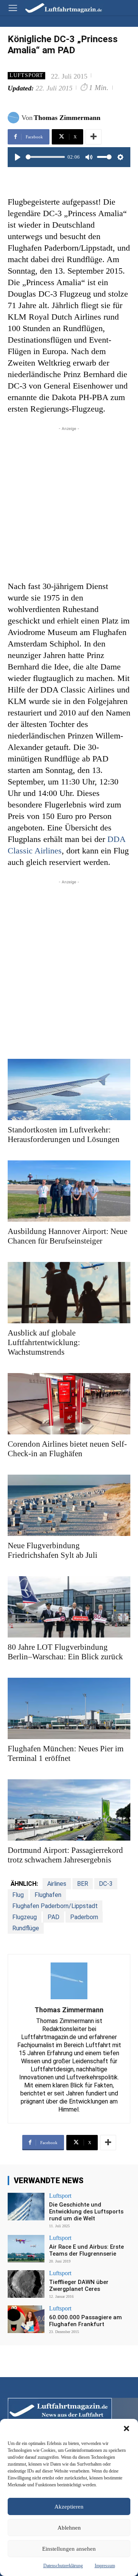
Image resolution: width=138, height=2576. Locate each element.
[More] (94, 137)
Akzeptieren (69, 2507)
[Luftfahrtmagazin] (58, 7)
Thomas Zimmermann (67, 118)
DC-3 (106, 1884)
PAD (53, 1917)
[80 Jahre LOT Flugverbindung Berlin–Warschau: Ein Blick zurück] (69, 1607)
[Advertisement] (69, 502)
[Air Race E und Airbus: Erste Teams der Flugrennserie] (26, 2249)
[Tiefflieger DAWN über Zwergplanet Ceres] (26, 2284)
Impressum (105, 2566)
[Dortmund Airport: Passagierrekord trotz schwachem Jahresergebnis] (69, 1810)
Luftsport (26, 75)
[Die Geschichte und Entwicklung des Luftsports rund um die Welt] (26, 2207)
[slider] (45, 157)
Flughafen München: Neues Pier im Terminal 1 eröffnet (66, 1753)
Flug (18, 1895)
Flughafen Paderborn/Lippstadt (55, 1906)
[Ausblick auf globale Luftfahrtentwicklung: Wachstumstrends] (69, 1293)
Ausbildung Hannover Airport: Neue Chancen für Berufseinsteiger (67, 1236)
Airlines (57, 1884)
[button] (127, 2428)
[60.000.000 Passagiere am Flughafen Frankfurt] (26, 2319)
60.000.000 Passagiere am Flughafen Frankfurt (85, 2321)
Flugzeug (25, 1917)
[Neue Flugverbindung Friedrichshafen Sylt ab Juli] (69, 1505)
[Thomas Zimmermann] (15, 118)
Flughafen (48, 1895)
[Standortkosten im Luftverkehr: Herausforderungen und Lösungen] (69, 1089)
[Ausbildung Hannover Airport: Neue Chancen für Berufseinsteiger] (69, 1191)
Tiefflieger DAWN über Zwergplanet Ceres (79, 2286)
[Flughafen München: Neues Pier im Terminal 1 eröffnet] (69, 1708)
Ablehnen (69, 2528)
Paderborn (84, 1917)
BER (83, 1884)
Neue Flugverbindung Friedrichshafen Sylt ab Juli (53, 1550)
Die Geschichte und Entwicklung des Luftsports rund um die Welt (86, 2212)
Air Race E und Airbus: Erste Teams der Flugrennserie (86, 2250)
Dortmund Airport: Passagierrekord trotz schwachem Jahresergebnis (65, 1855)
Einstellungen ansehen (69, 2549)
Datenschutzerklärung (63, 2566)
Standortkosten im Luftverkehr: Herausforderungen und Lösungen (64, 1135)
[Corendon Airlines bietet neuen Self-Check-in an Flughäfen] (69, 1404)
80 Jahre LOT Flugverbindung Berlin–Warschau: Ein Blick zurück (65, 1652)
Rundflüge (26, 1928)
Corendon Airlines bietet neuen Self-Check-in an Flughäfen (67, 1449)
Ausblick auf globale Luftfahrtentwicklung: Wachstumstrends (44, 1342)
